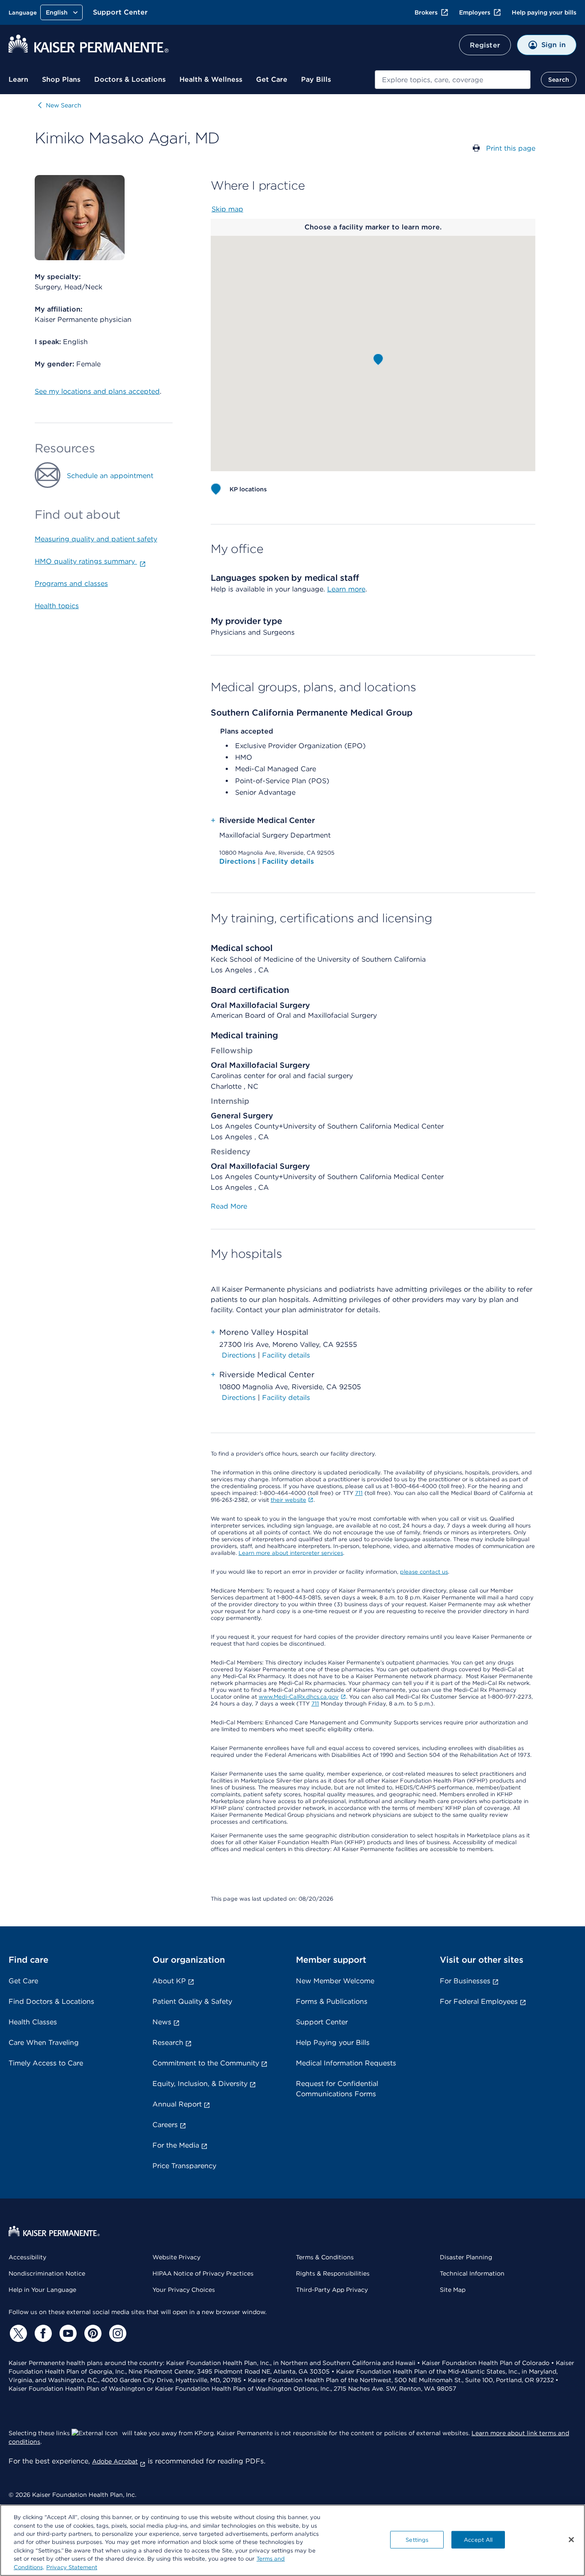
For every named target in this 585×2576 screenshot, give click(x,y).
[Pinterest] (92, 2333)
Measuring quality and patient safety (96, 539)
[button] (378, 360)
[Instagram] (116, 2333)
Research (168, 2043)
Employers (475, 12)
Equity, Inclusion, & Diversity (200, 2084)
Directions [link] (239, 1355)
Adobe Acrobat (115, 2461)
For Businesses (465, 1981)
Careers (165, 2125)
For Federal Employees (479, 2001)
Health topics (57, 606)
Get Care (272, 79)
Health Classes (33, 2022)
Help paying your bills (544, 12)
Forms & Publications (332, 2001)
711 (359, 1493)
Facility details (288, 861)
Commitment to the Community (206, 2063)
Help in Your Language (42, 2290)
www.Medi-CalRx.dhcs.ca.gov (299, 1697)
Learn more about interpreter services (291, 1553)
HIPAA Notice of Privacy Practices (203, 2273)
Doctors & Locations (130, 79)
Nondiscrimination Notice (47, 2273)
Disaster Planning (466, 2257)
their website (288, 1500)
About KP (169, 1981)
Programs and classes (71, 584)
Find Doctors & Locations (51, 2001)
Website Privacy (176, 2257)
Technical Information (472, 2273)
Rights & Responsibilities (333, 2273)
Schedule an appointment (110, 476)
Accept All (478, 2539)
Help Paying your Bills (333, 2043)
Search (559, 80)
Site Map (453, 2290)
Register (485, 45)
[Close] (571, 2540)
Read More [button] (229, 1206)
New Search (64, 105)
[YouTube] (67, 2333)
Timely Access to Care (46, 2063)
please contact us (424, 1572)
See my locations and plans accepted (97, 391)
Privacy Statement (72, 2567)
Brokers (426, 12)
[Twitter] (17, 2333)
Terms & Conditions (325, 2257)
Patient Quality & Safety (192, 2001)
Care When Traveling (44, 2043)
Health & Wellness (211, 79)
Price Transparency (184, 2166)
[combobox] (453, 80)
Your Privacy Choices (184, 2290)
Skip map (227, 209)
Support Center (120, 12)
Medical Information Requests (346, 2063)
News (162, 2022)
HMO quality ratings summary (86, 561)
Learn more (346, 589)
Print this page (511, 148)
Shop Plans (61, 79)
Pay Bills (316, 79)
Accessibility (27, 2257)
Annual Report (177, 2104)
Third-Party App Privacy (332, 2290)
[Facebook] (42, 2333)
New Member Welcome (335, 1981)
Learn (18, 79)
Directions (239, 861)
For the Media (176, 2145)
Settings (417, 2539)
